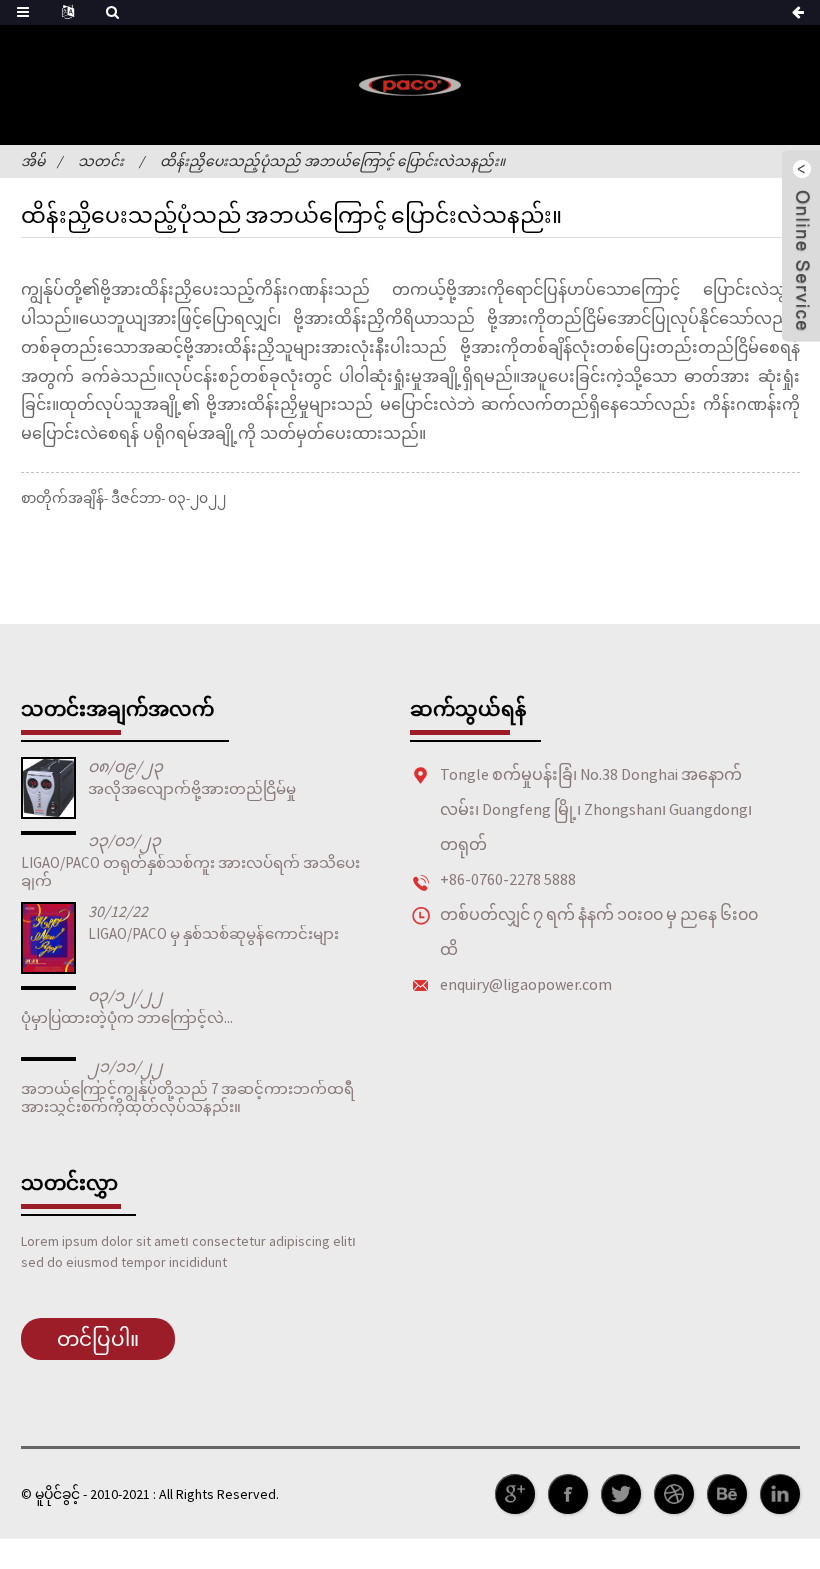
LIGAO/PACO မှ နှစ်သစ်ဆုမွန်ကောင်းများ (213, 933)
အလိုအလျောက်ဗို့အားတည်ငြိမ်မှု (192, 788)
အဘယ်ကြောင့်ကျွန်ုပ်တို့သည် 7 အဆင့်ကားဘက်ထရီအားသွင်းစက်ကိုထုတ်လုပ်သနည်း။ (187, 1097)
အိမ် (33, 161)
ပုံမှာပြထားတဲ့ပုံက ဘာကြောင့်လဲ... (127, 1017)
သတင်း (101, 161)
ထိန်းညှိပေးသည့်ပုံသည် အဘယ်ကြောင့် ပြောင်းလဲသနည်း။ (332, 161)
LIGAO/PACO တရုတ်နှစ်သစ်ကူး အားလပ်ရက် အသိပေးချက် (190, 871)
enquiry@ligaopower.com (526, 984)
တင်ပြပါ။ (98, 1338)
